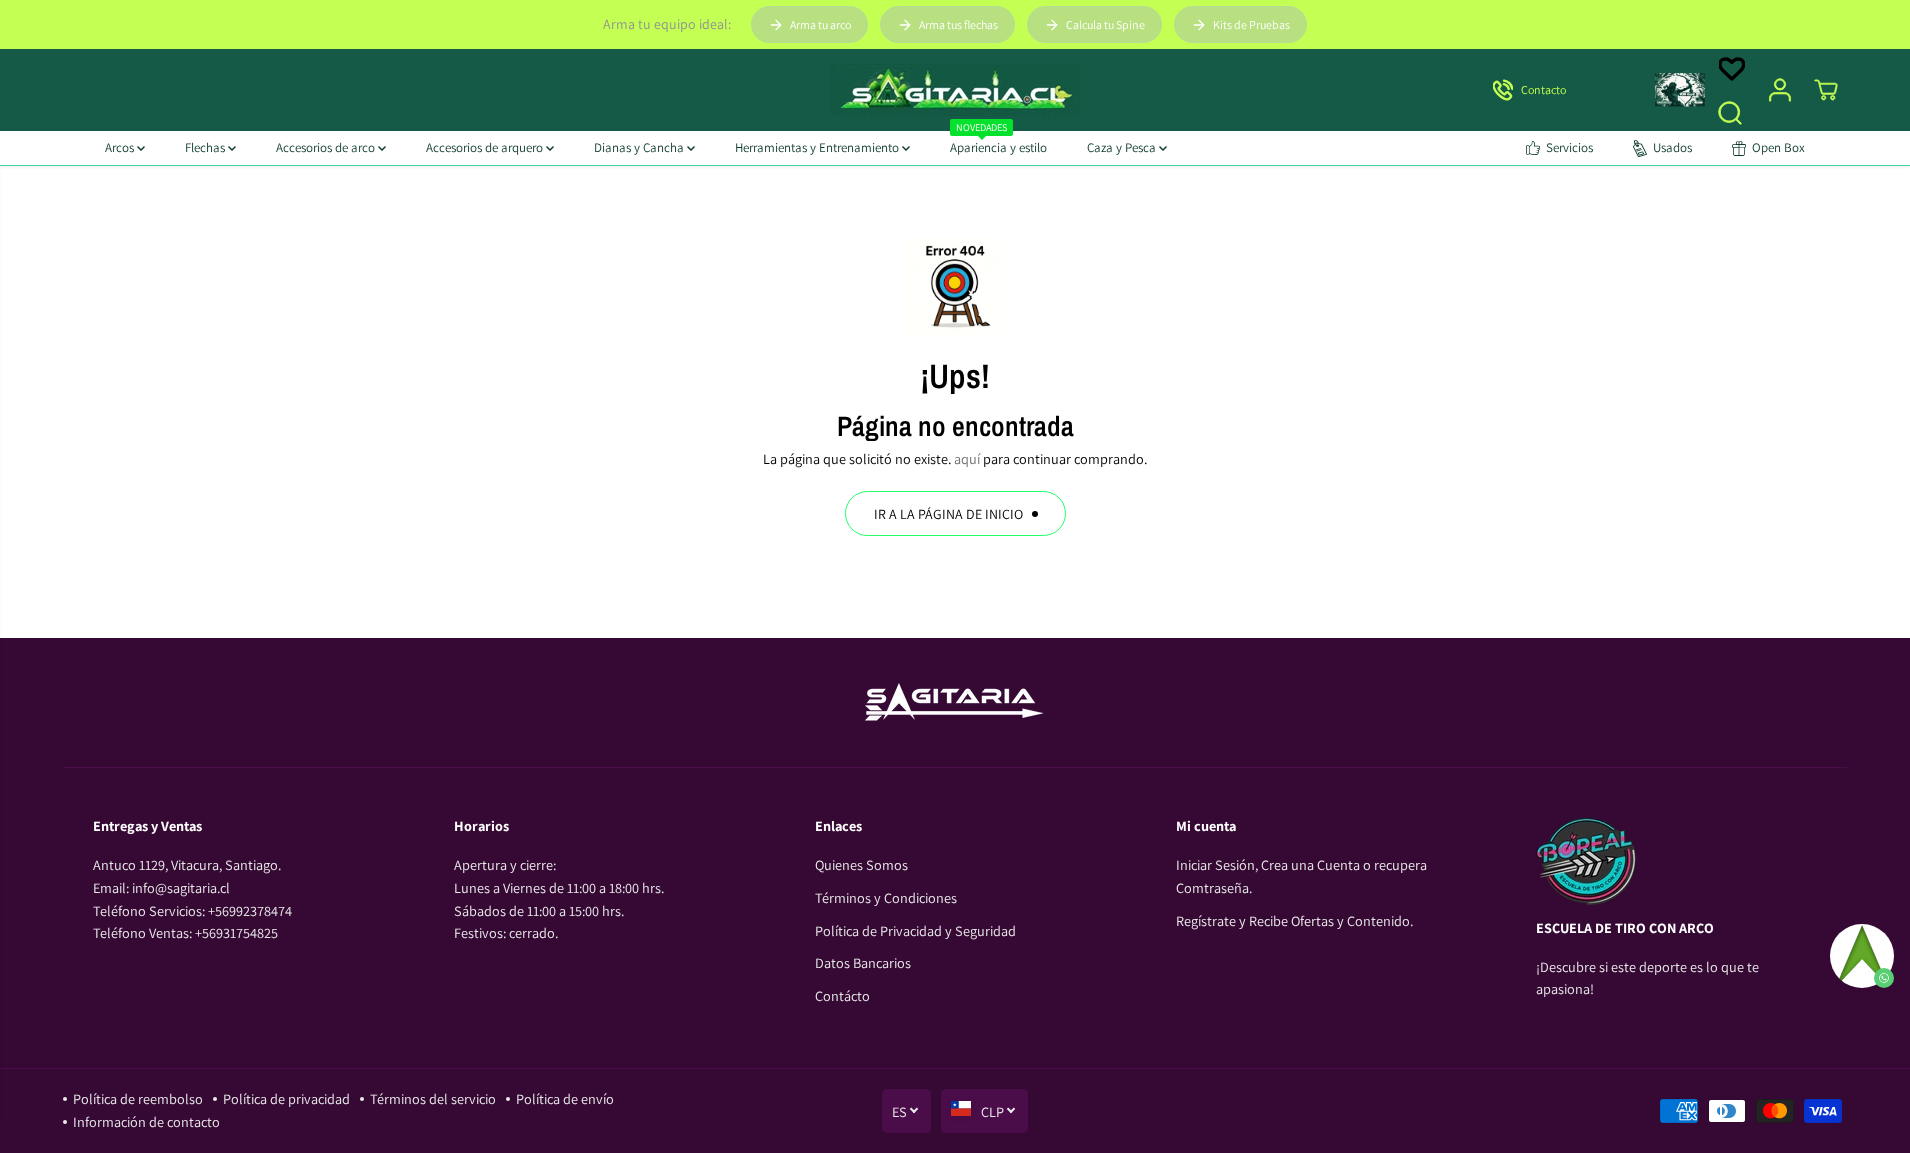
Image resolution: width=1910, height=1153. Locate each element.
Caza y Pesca (1123, 147)
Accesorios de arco (327, 147)
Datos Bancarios (863, 962)
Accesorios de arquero (486, 147)
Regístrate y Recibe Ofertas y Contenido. (1294, 920)
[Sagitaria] (955, 90)
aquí (967, 458)
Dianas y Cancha (640, 147)
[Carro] (1826, 90)
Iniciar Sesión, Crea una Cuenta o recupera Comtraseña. (1301, 876)
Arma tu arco (820, 24)
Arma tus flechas (958, 24)
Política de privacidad (286, 1098)
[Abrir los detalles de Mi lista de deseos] (1732, 69)
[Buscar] (1730, 113)
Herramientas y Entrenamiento (818, 147)
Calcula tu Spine (1105, 24)
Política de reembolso (138, 1098)
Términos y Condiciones (886, 897)
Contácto (842, 995)
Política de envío (565, 1098)
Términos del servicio (433, 1098)
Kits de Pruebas (1251, 24)
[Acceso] (1780, 90)
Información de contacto (146, 1121)
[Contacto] (1556, 90)
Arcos (121, 147)
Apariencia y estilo (998, 143)
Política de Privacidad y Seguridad (915, 930)
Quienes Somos (861, 864)
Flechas (206, 147)
